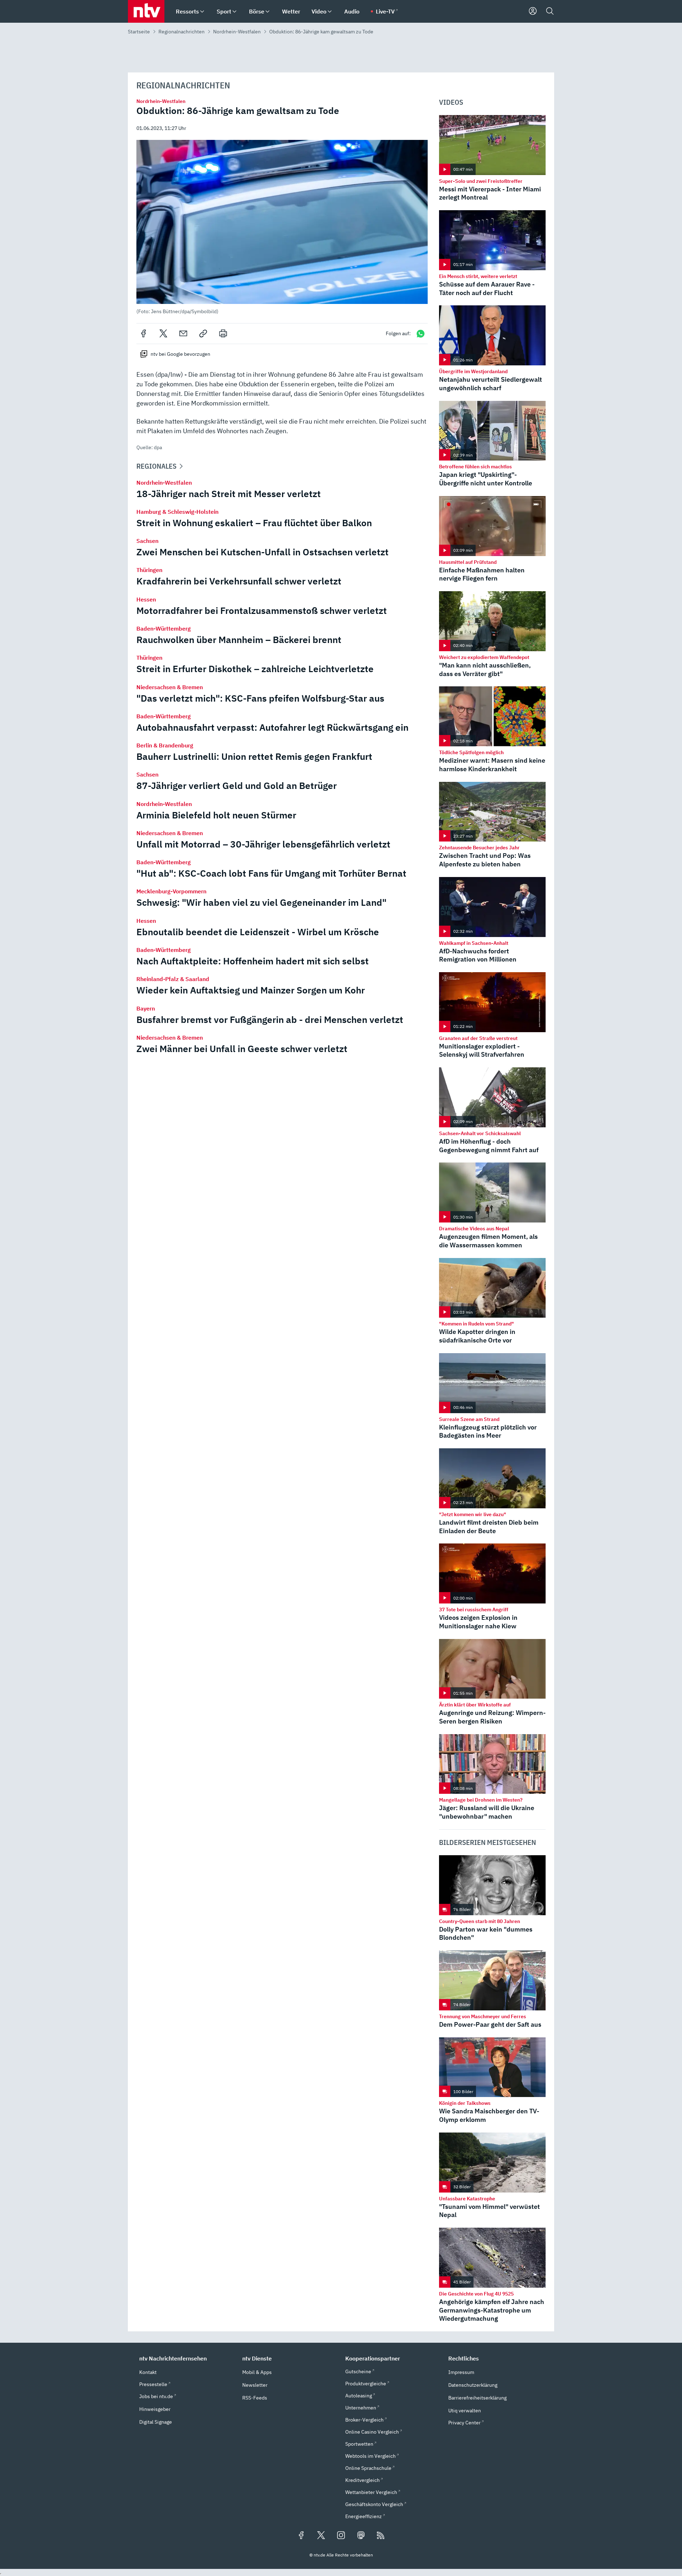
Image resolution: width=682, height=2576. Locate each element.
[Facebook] (144, 333)
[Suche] (550, 11)
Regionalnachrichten (182, 32)
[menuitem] (202, 12)
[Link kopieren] (203, 333)
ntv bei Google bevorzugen (180, 354)
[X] (163, 333)
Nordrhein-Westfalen (237, 32)
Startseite (139, 32)
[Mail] (183, 333)
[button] (282, 227)
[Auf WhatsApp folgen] (421, 334)
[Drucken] (223, 333)
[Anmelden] (533, 11)
